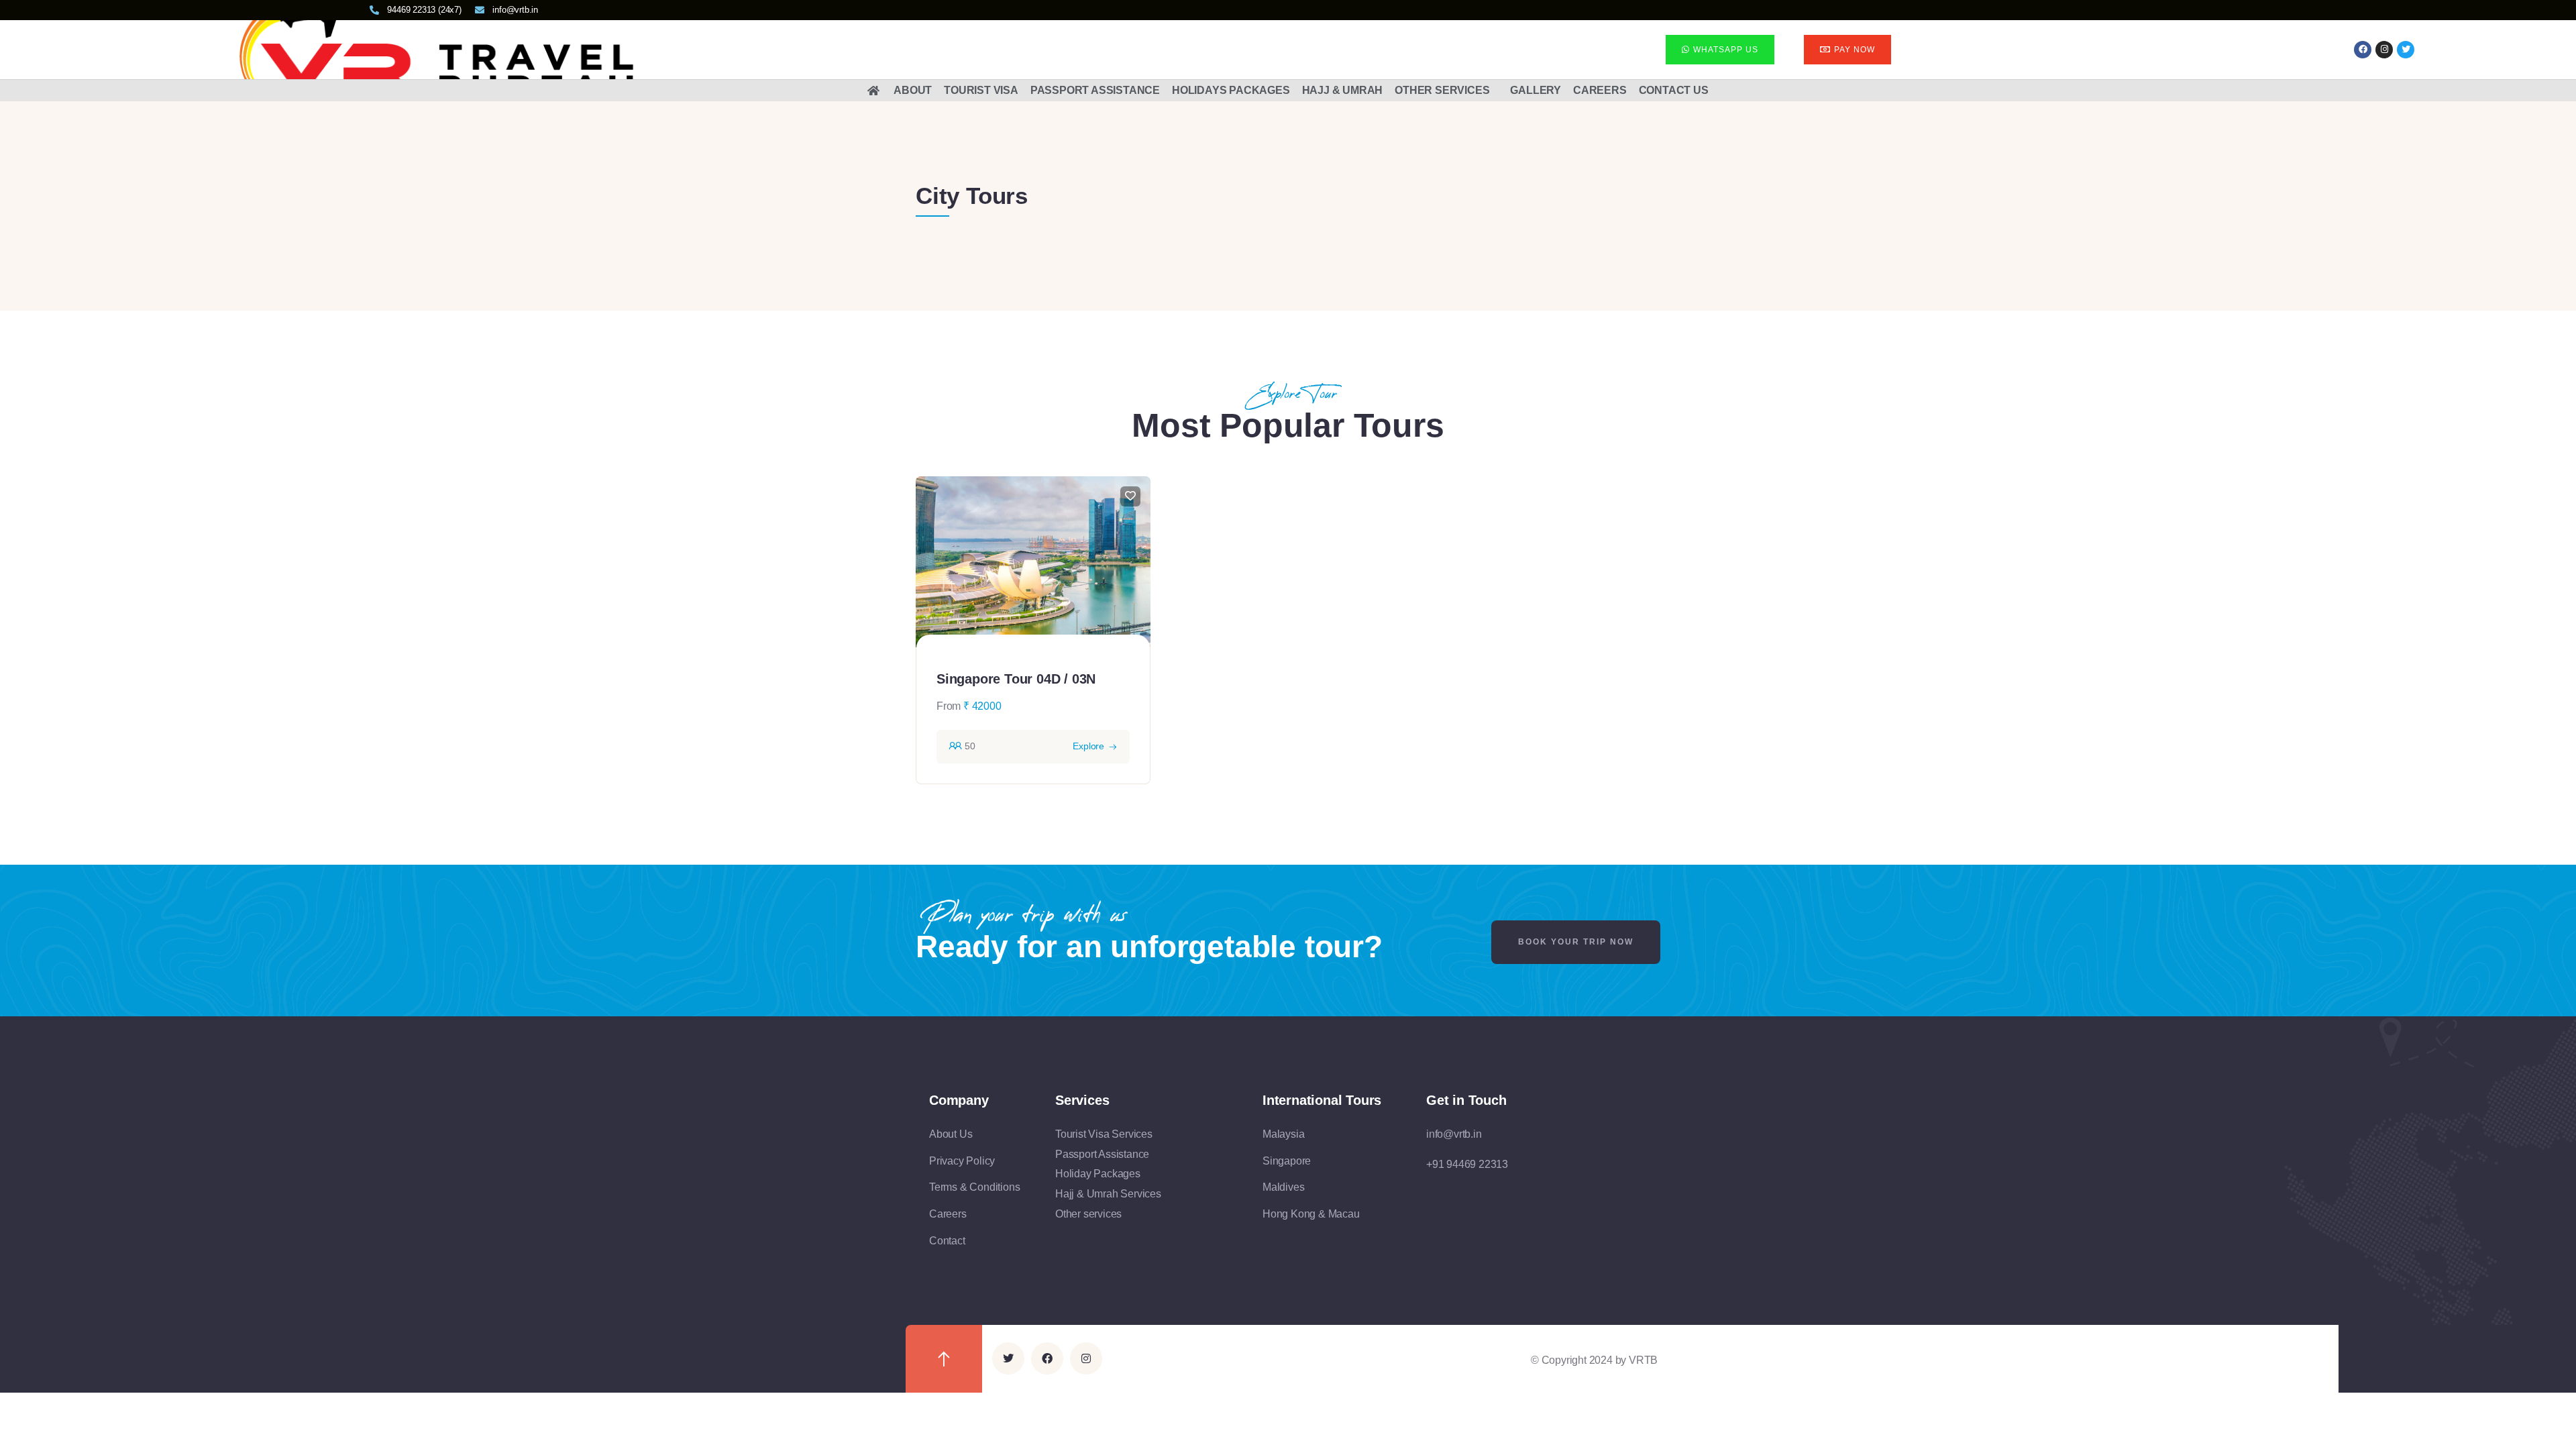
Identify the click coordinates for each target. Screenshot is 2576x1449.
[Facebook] (2363, 50)
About (913, 90)
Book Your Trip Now (1576, 942)
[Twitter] (1008, 1358)
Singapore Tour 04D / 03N (1016, 679)
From (949, 706)
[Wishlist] (1130, 496)
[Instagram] (2384, 50)
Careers (1600, 90)
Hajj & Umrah (1343, 90)
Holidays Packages (1231, 90)
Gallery (1536, 90)
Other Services (1442, 90)
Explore (1088, 746)
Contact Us (1674, 90)
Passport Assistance (1095, 90)
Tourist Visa (981, 90)
